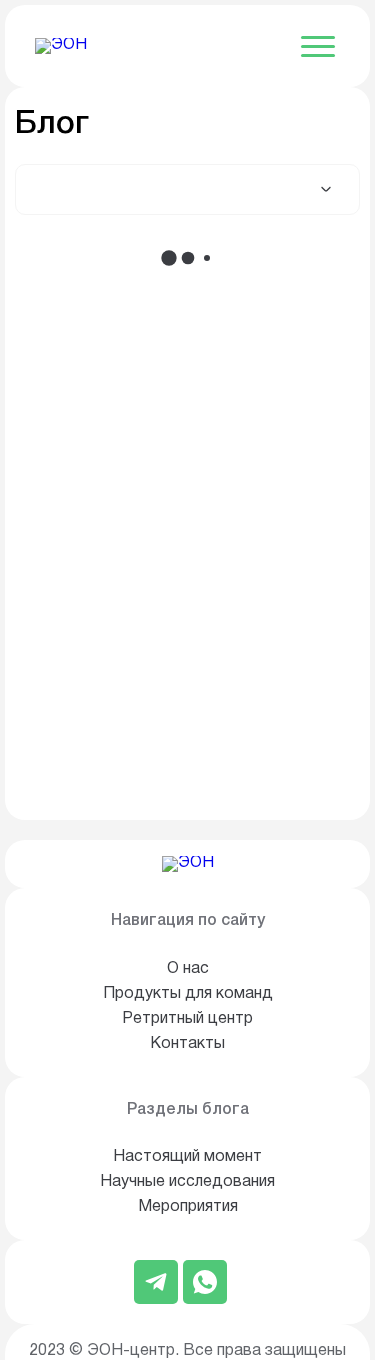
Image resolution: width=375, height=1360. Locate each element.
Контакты (187, 1044)
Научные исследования (187, 1182)
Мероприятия (188, 1207)
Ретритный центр (187, 1019)
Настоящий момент (187, 1157)
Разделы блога (188, 1110)
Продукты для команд (188, 994)
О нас (188, 969)
